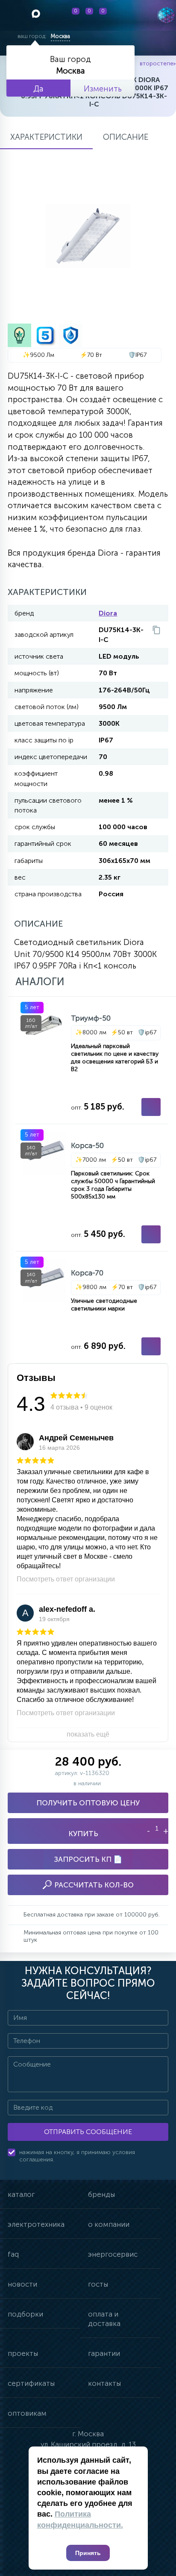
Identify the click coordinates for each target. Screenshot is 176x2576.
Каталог (21, 2194)
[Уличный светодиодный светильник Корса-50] (92, 1188)
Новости (22, 2284)
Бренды (101, 2194)
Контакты (104, 2383)
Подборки (25, 2314)
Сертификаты (31, 2383)
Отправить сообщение (88, 2132)
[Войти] (126, 15)
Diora (108, 613)
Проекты (23, 2353)
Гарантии (104, 2353)
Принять (88, 2553)
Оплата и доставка (104, 2319)
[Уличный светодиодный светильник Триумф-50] (92, 1060)
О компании (109, 2224)
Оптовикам (27, 2413)
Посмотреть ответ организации (66, 1579)
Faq (13, 2254)
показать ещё (88, 1734)
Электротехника (36, 2224)
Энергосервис (113, 2254)
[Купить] (151, 1107)
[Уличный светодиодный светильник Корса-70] (92, 1307)
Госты (98, 2284)
